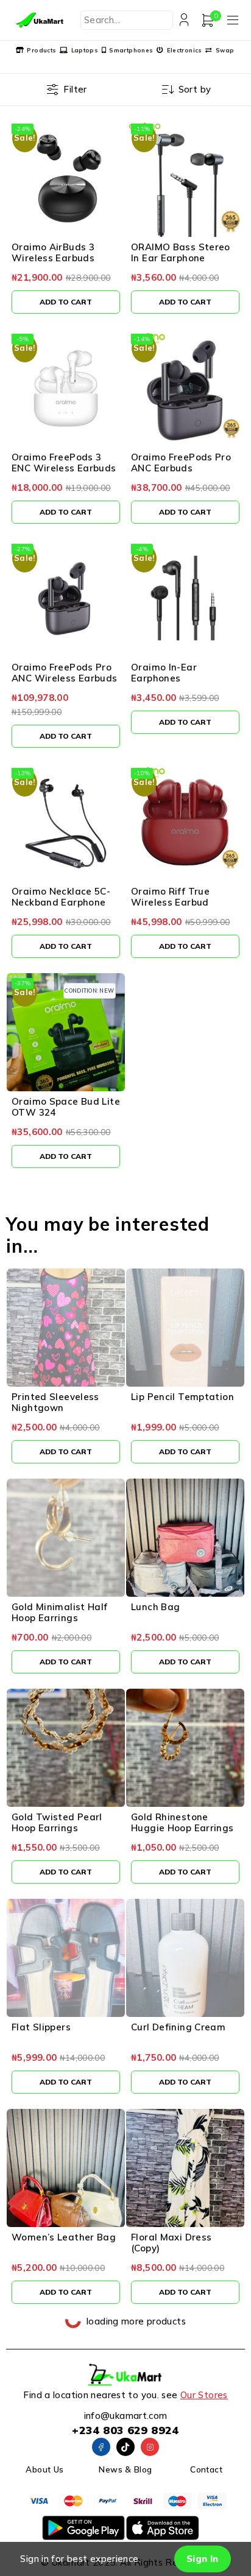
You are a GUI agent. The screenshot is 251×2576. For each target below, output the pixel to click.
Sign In (203, 2559)
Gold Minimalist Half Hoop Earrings (60, 1612)
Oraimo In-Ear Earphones (164, 673)
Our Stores (204, 2395)
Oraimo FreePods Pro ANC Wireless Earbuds (65, 673)
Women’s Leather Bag (64, 2237)
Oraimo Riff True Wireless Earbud (170, 897)
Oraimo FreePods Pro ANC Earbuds (181, 463)
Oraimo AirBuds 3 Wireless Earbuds (53, 252)
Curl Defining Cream (178, 2027)
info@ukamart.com (126, 2416)
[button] (66, 302)
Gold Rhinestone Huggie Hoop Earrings (182, 1822)
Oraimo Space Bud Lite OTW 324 (66, 1107)
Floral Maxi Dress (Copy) (171, 2243)
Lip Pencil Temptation (182, 1397)
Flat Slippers (41, 2027)
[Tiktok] (125, 2447)
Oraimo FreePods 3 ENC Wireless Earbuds (64, 463)
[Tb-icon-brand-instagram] (150, 2447)
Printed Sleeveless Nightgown (55, 1402)
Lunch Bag (155, 1607)
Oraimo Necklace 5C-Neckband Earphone (61, 897)
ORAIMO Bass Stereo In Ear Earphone (181, 252)
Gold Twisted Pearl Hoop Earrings (57, 1822)
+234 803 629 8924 (125, 2430)
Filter (75, 89)
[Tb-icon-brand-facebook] (101, 2447)
